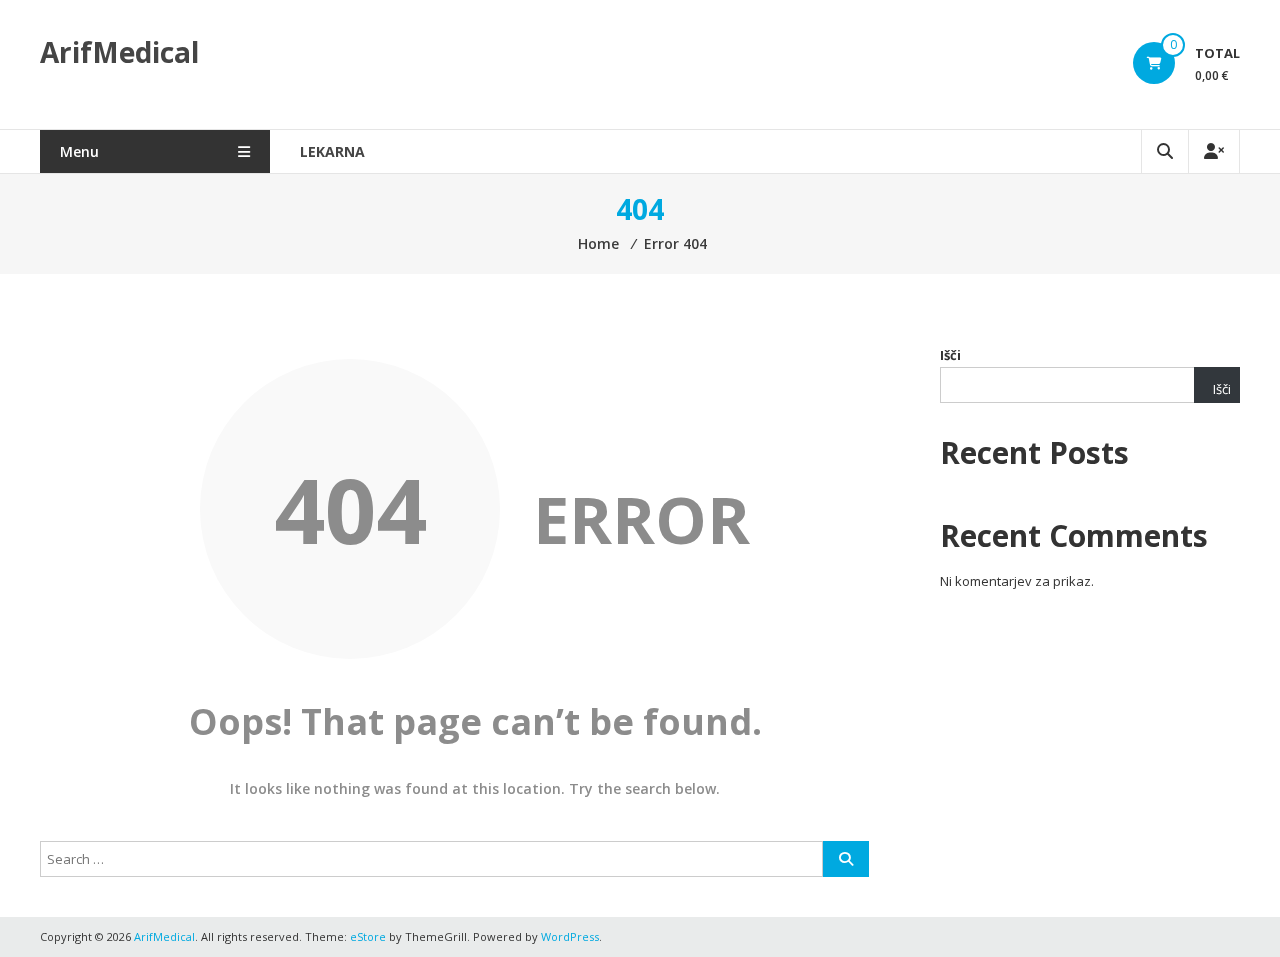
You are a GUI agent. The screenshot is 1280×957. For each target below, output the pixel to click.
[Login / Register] (1214, 151)
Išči (950, 355)
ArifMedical (119, 52)
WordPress (570, 936)
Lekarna (332, 151)
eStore (368, 936)
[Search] (846, 859)
